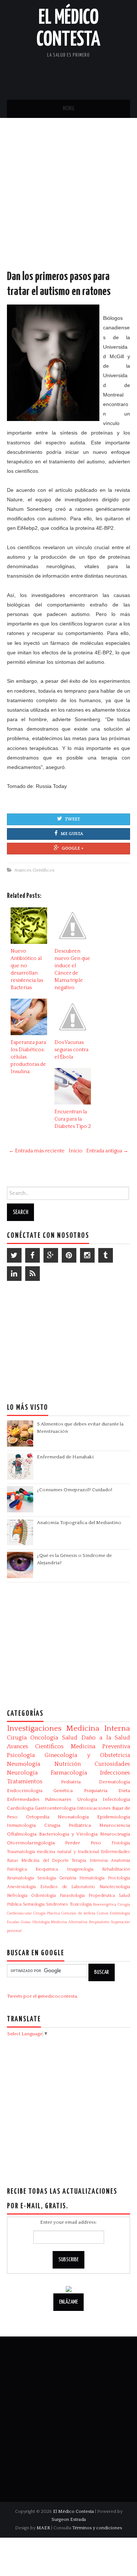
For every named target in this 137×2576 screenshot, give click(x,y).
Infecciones (115, 1773)
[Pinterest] (69, 1255)
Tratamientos (25, 1781)
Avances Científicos (34, 870)
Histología (41, 1922)
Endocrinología (25, 1791)
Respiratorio (99, 1922)
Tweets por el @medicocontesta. (43, 1996)
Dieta (124, 1791)
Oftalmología (22, 1834)
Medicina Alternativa (69, 1922)
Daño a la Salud (106, 1738)
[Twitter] (14, 1255)
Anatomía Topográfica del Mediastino (79, 1523)
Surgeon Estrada (69, 2519)
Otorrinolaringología (31, 1843)
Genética (63, 1791)
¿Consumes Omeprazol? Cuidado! (75, 1490)
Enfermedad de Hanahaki (65, 1457)
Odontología (43, 1896)
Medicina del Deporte (45, 1861)
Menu (69, 109)
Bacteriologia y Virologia (68, 1834)
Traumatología (21, 1852)
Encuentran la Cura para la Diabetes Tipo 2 (73, 1119)
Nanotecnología (115, 1887)
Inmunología (21, 1825)
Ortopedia (38, 1817)
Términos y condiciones (97, 2528)
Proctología (119, 1878)
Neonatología (73, 1817)
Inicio (76, 1151)
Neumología (24, 1764)
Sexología (47, 1878)
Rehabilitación (116, 1869)
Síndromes (57, 1904)
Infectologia (116, 1799)
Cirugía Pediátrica (68, 1825)
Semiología (34, 1904)
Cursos (103, 1913)
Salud (70, 1738)
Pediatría (71, 1782)
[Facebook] (33, 1255)
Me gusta (72, 834)
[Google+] (51, 1255)
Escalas (13, 1922)
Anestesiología (21, 1887)
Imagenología (80, 1869)
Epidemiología (114, 1817)
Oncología (44, 1738)
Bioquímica (47, 1869)
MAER (43, 2528)
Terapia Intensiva (90, 1861)
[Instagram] (87, 1255)
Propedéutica (102, 1896)
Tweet (73, 819)
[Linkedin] (14, 1274)
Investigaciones (34, 1729)
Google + (73, 848)
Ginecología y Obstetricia (87, 1755)
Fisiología (121, 1843)
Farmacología (69, 1773)
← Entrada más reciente (37, 1151)
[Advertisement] (68, 201)
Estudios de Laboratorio (68, 1887)
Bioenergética (105, 1905)
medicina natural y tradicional (68, 1852)
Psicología (21, 1755)
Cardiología (20, 1808)
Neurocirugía (115, 1834)
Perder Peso (83, 1843)
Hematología (92, 1878)
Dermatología (115, 1782)
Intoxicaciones (94, 1808)
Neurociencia (115, 1825)
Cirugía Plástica (47, 1913)
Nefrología (17, 1896)
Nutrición (68, 1764)
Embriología (120, 1913)
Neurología (22, 1773)
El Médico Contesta (73, 2511)
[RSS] (33, 1274)
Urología (87, 1799)
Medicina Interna (98, 1729)
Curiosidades (112, 1764)
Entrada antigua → (107, 1151)
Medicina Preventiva (101, 1746)
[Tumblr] (106, 1255)
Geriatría (68, 1878)
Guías (26, 1922)
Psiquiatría (96, 1791)
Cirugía (17, 1738)
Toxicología (81, 1904)
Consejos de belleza (78, 1913)
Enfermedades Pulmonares (39, 1799)
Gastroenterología (55, 1808)
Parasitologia (72, 1896)
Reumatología (20, 1878)
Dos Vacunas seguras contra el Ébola (71, 1050)
